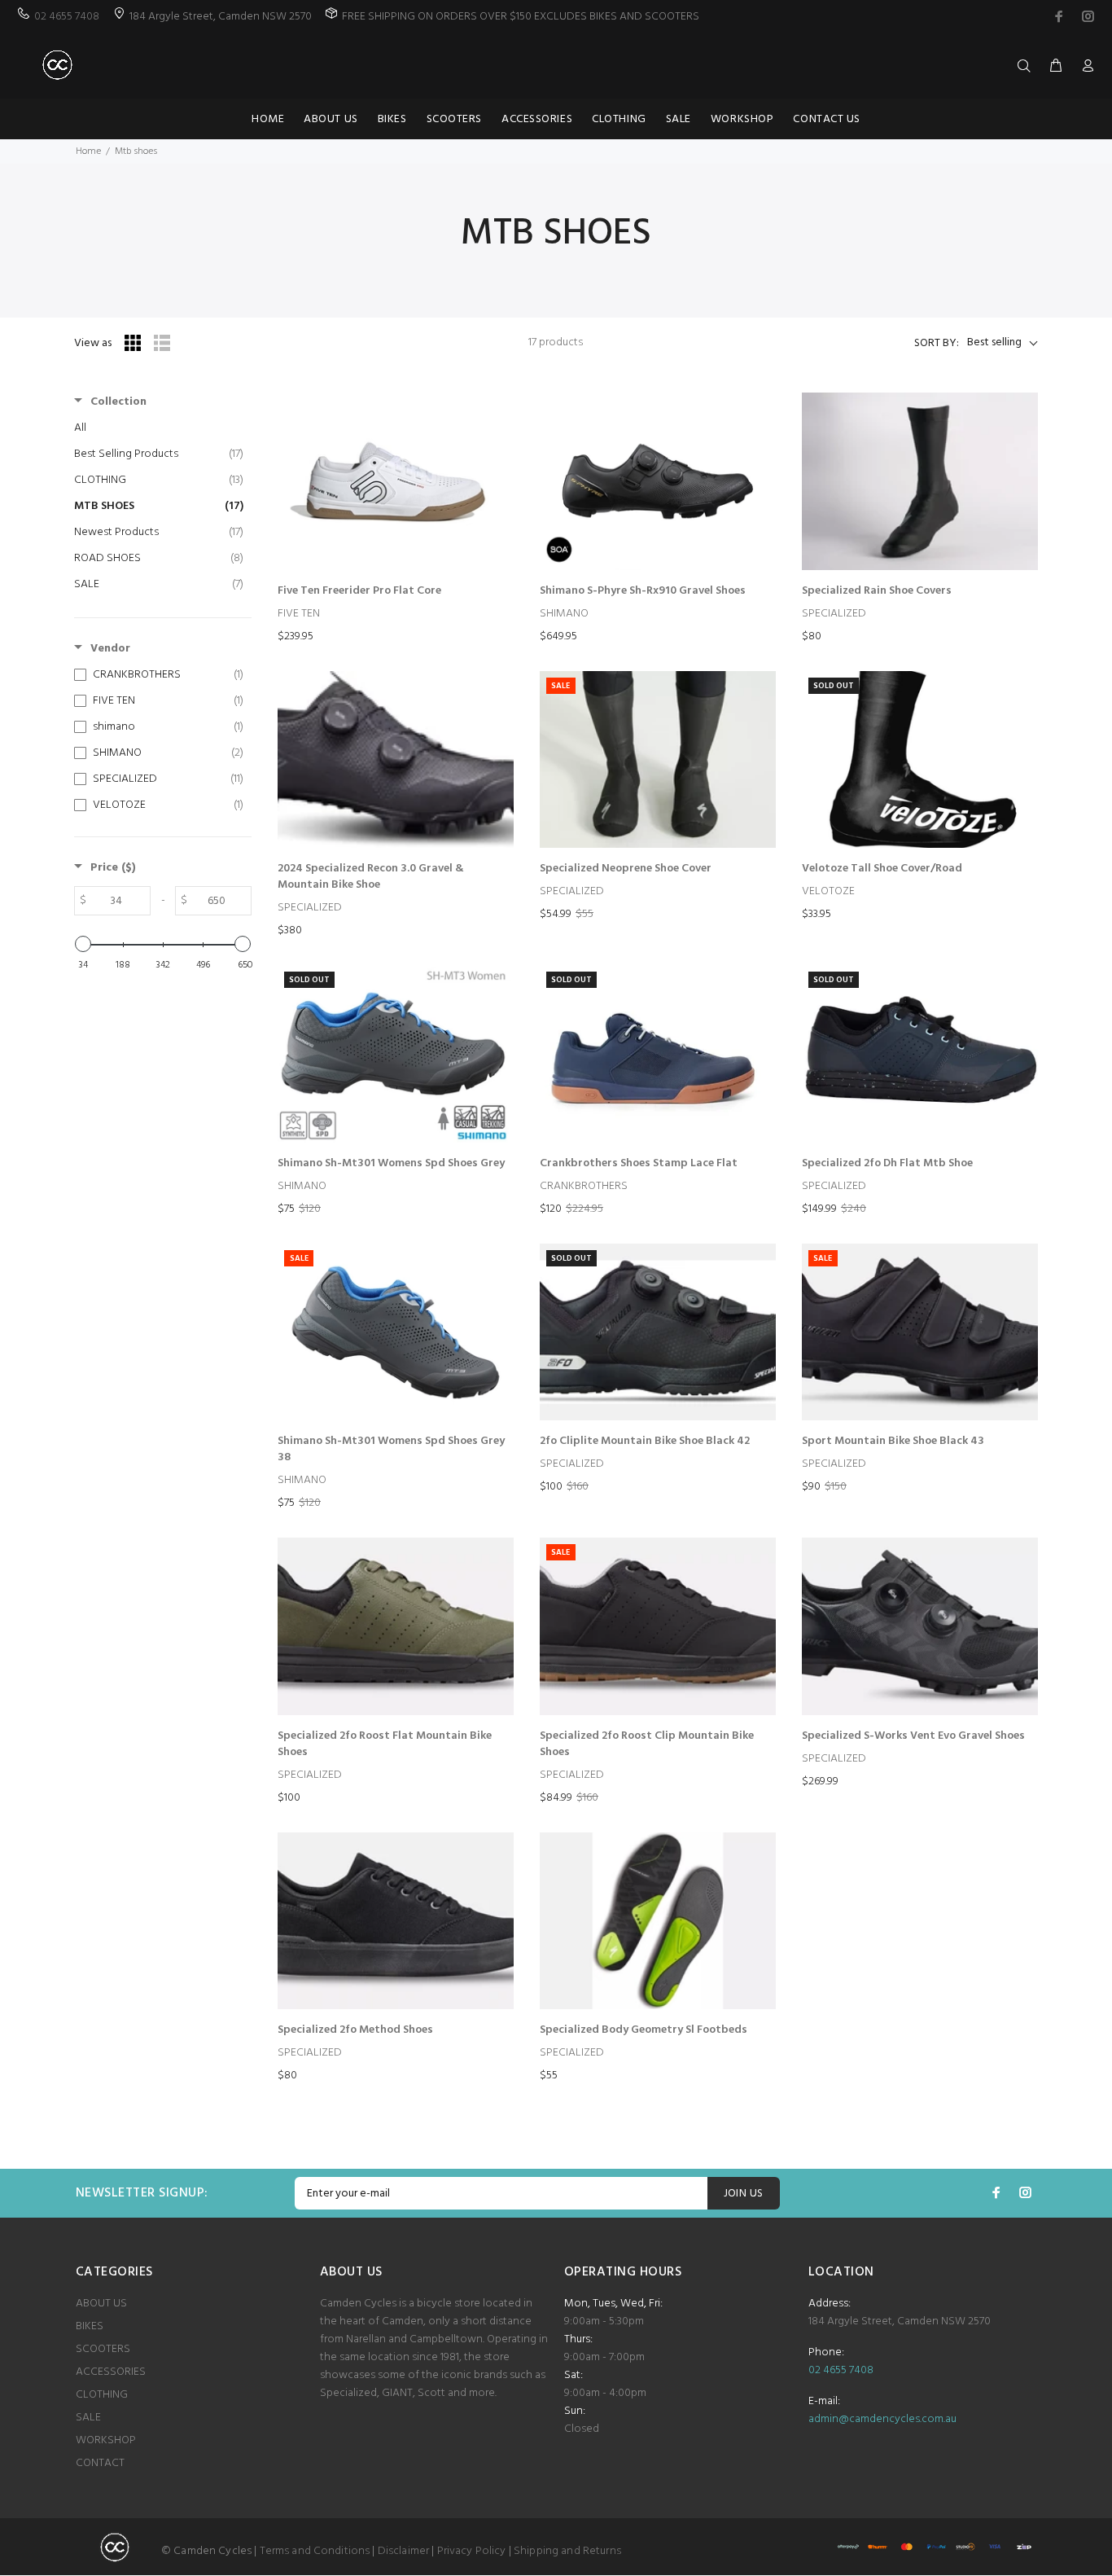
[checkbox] (159, 675)
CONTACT (100, 2463)
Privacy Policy (472, 2551)
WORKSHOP (106, 2440)
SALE (88, 2418)
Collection (118, 402)
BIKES (90, 2326)
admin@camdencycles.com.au (882, 2419)
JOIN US (744, 2194)
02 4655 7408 (67, 17)
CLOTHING (102, 2395)
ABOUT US (101, 2304)
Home (88, 151)
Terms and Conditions (315, 2551)
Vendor (110, 649)
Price (113, 868)
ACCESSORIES (111, 2372)
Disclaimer (403, 2551)
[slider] (83, 944)
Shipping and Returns (567, 2551)
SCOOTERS (103, 2349)
